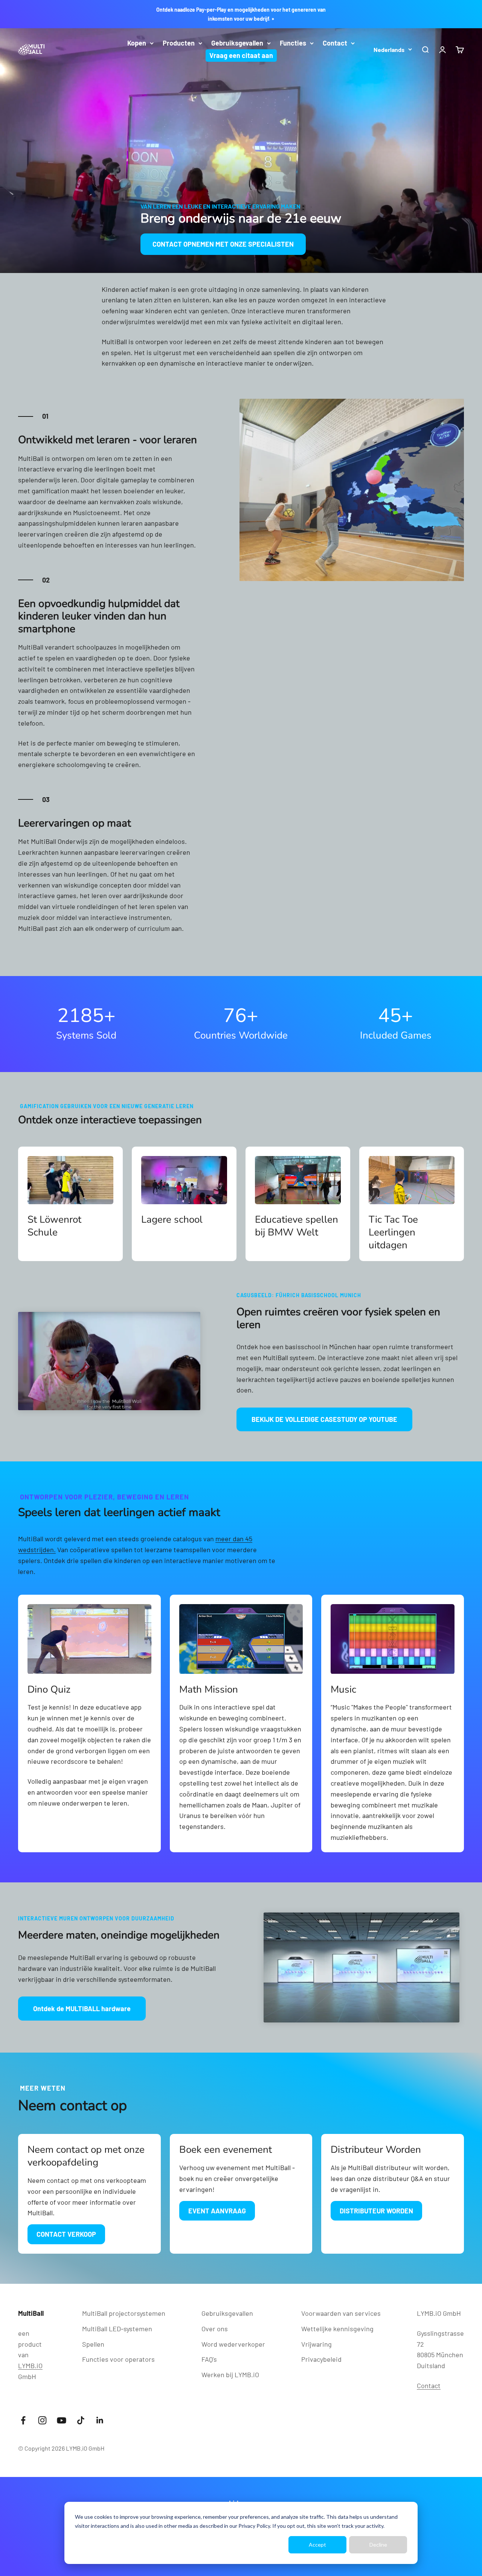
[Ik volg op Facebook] (23, 2420)
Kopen (137, 43)
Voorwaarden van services (341, 2313)
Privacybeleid (321, 2359)
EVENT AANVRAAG (217, 2211)
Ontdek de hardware (82, 2009)
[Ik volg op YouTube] (62, 2420)
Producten (179, 43)
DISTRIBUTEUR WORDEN (376, 2211)
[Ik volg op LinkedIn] (100, 2420)
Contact (335, 43)
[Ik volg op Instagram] (42, 2420)
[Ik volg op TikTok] (81, 2420)
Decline (378, 2545)
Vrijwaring (317, 2344)
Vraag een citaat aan (241, 55)
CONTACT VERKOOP (66, 2234)
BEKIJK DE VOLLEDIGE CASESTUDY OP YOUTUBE (324, 1419)
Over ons (215, 2329)
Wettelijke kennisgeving (337, 2329)
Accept (317, 2545)
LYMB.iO (30, 2366)
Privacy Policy (254, 2526)
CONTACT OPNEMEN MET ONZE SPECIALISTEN (223, 244)
